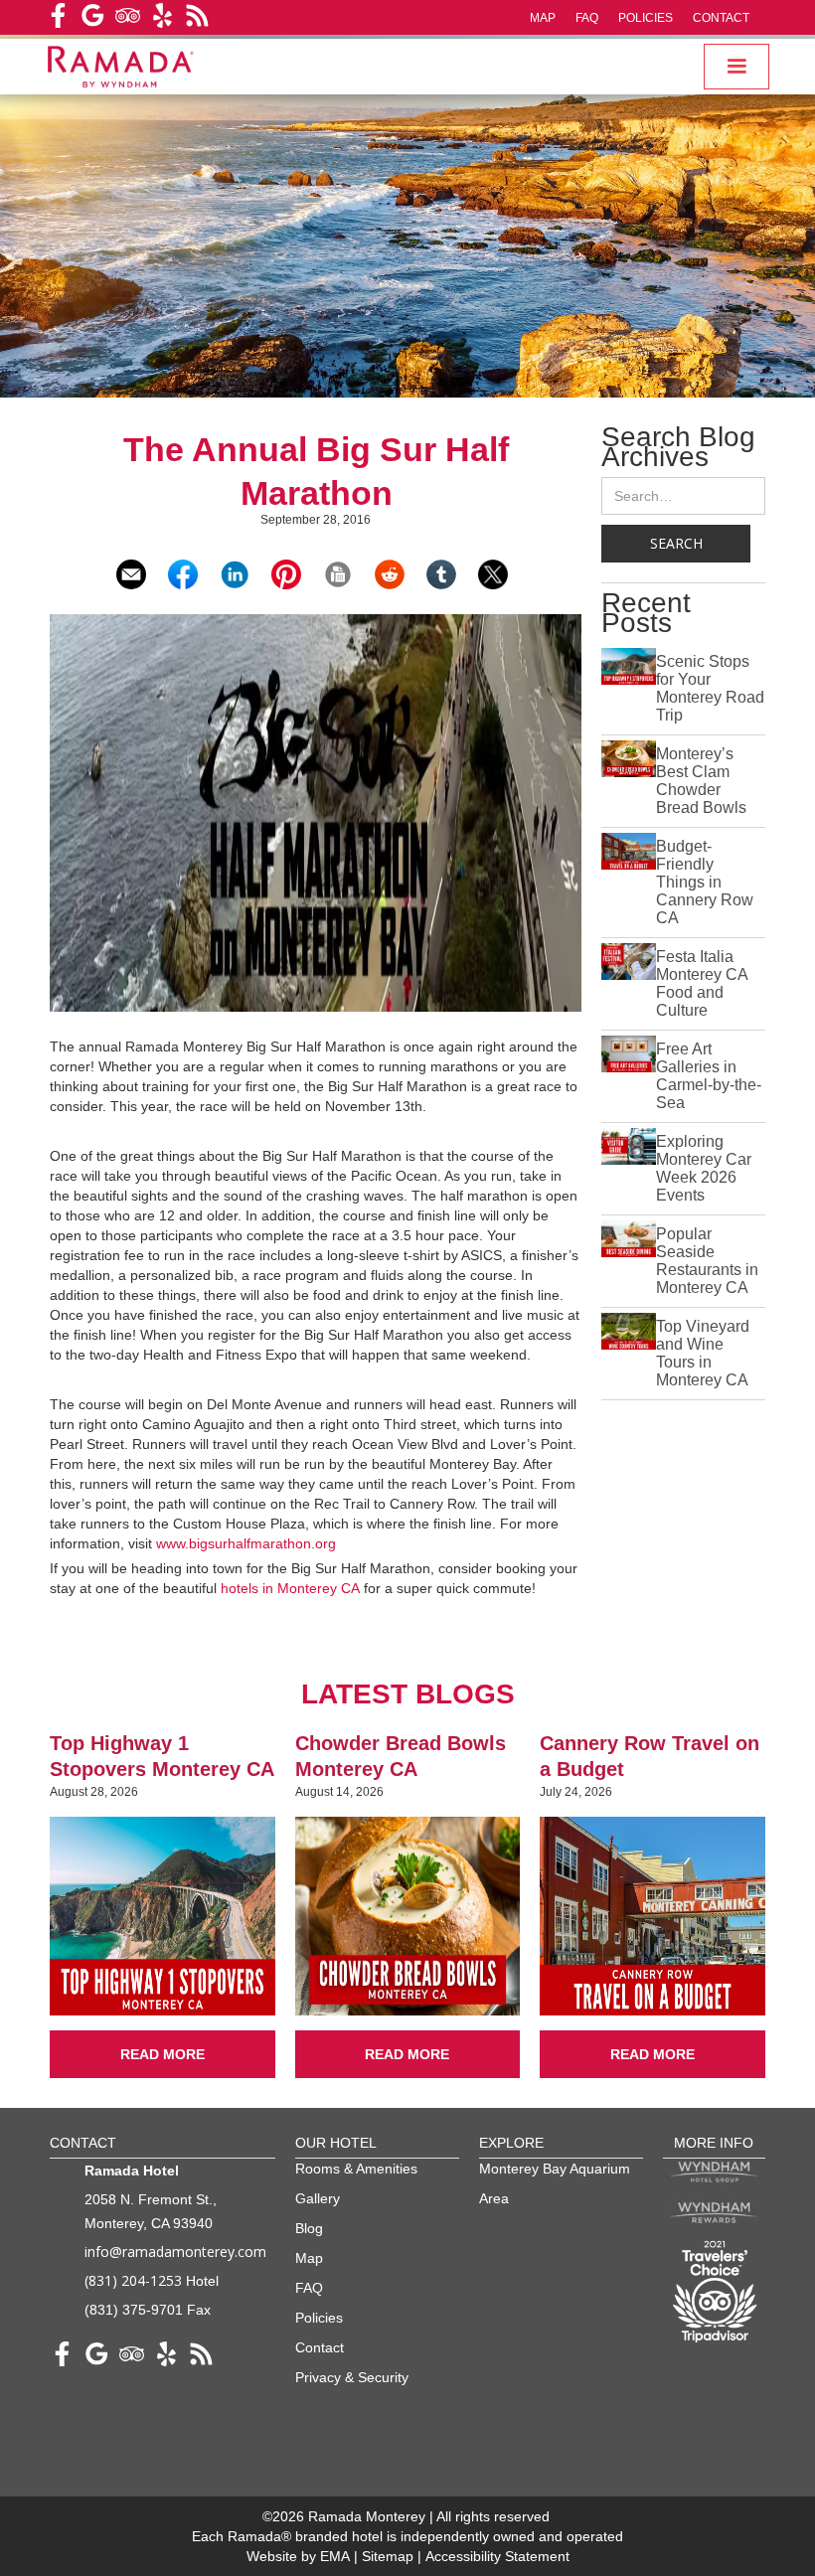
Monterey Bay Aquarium (555, 2169)
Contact (721, 18)
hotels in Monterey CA (290, 1588)
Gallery (318, 2198)
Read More (163, 2054)
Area (494, 2198)
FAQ (587, 18)
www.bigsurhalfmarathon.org (246, 1543)
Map (543, 18)
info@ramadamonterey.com (175, 2252)
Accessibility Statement (497, 2556)
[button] (736, 67)
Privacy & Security (352, 2377)
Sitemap (390, 2556)
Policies (646, 18)
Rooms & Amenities (356, 2169)
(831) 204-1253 (133, 2280)
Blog (309, 2228)
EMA (335, 2556)
